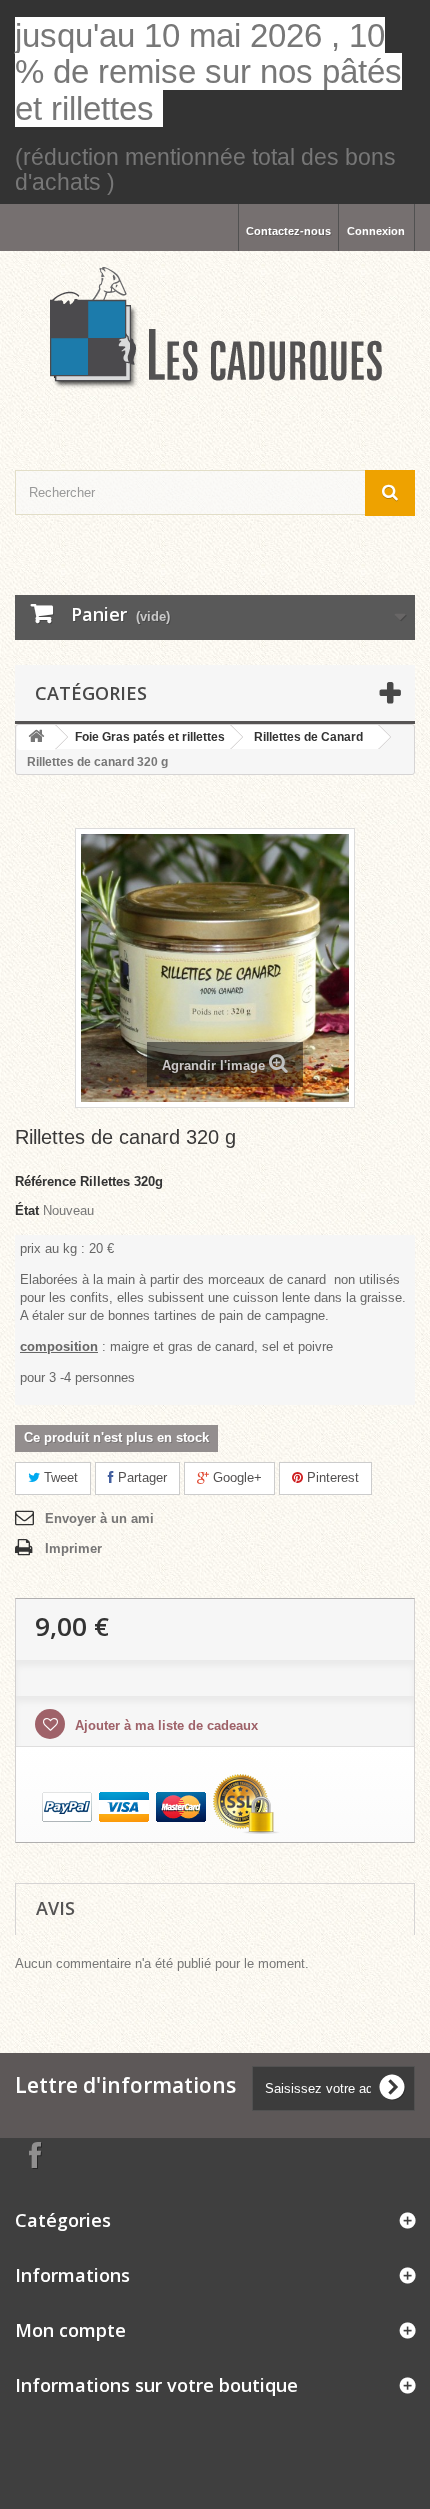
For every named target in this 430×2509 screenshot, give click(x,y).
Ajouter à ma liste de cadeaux (164, 1725)
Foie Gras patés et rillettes (150, 737)
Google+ (235, 1477)
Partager (140, 1477)
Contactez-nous (288, 231)
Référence (45, 1181)
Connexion (376, 231)
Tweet (59, 1477)
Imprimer (73, 1548)
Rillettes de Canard (308, 737)
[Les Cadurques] (215, 328)
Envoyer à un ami (99, 1518)
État (27, 1210)
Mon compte (70, 2330)
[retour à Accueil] (36, 737)
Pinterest (331, 1477)
